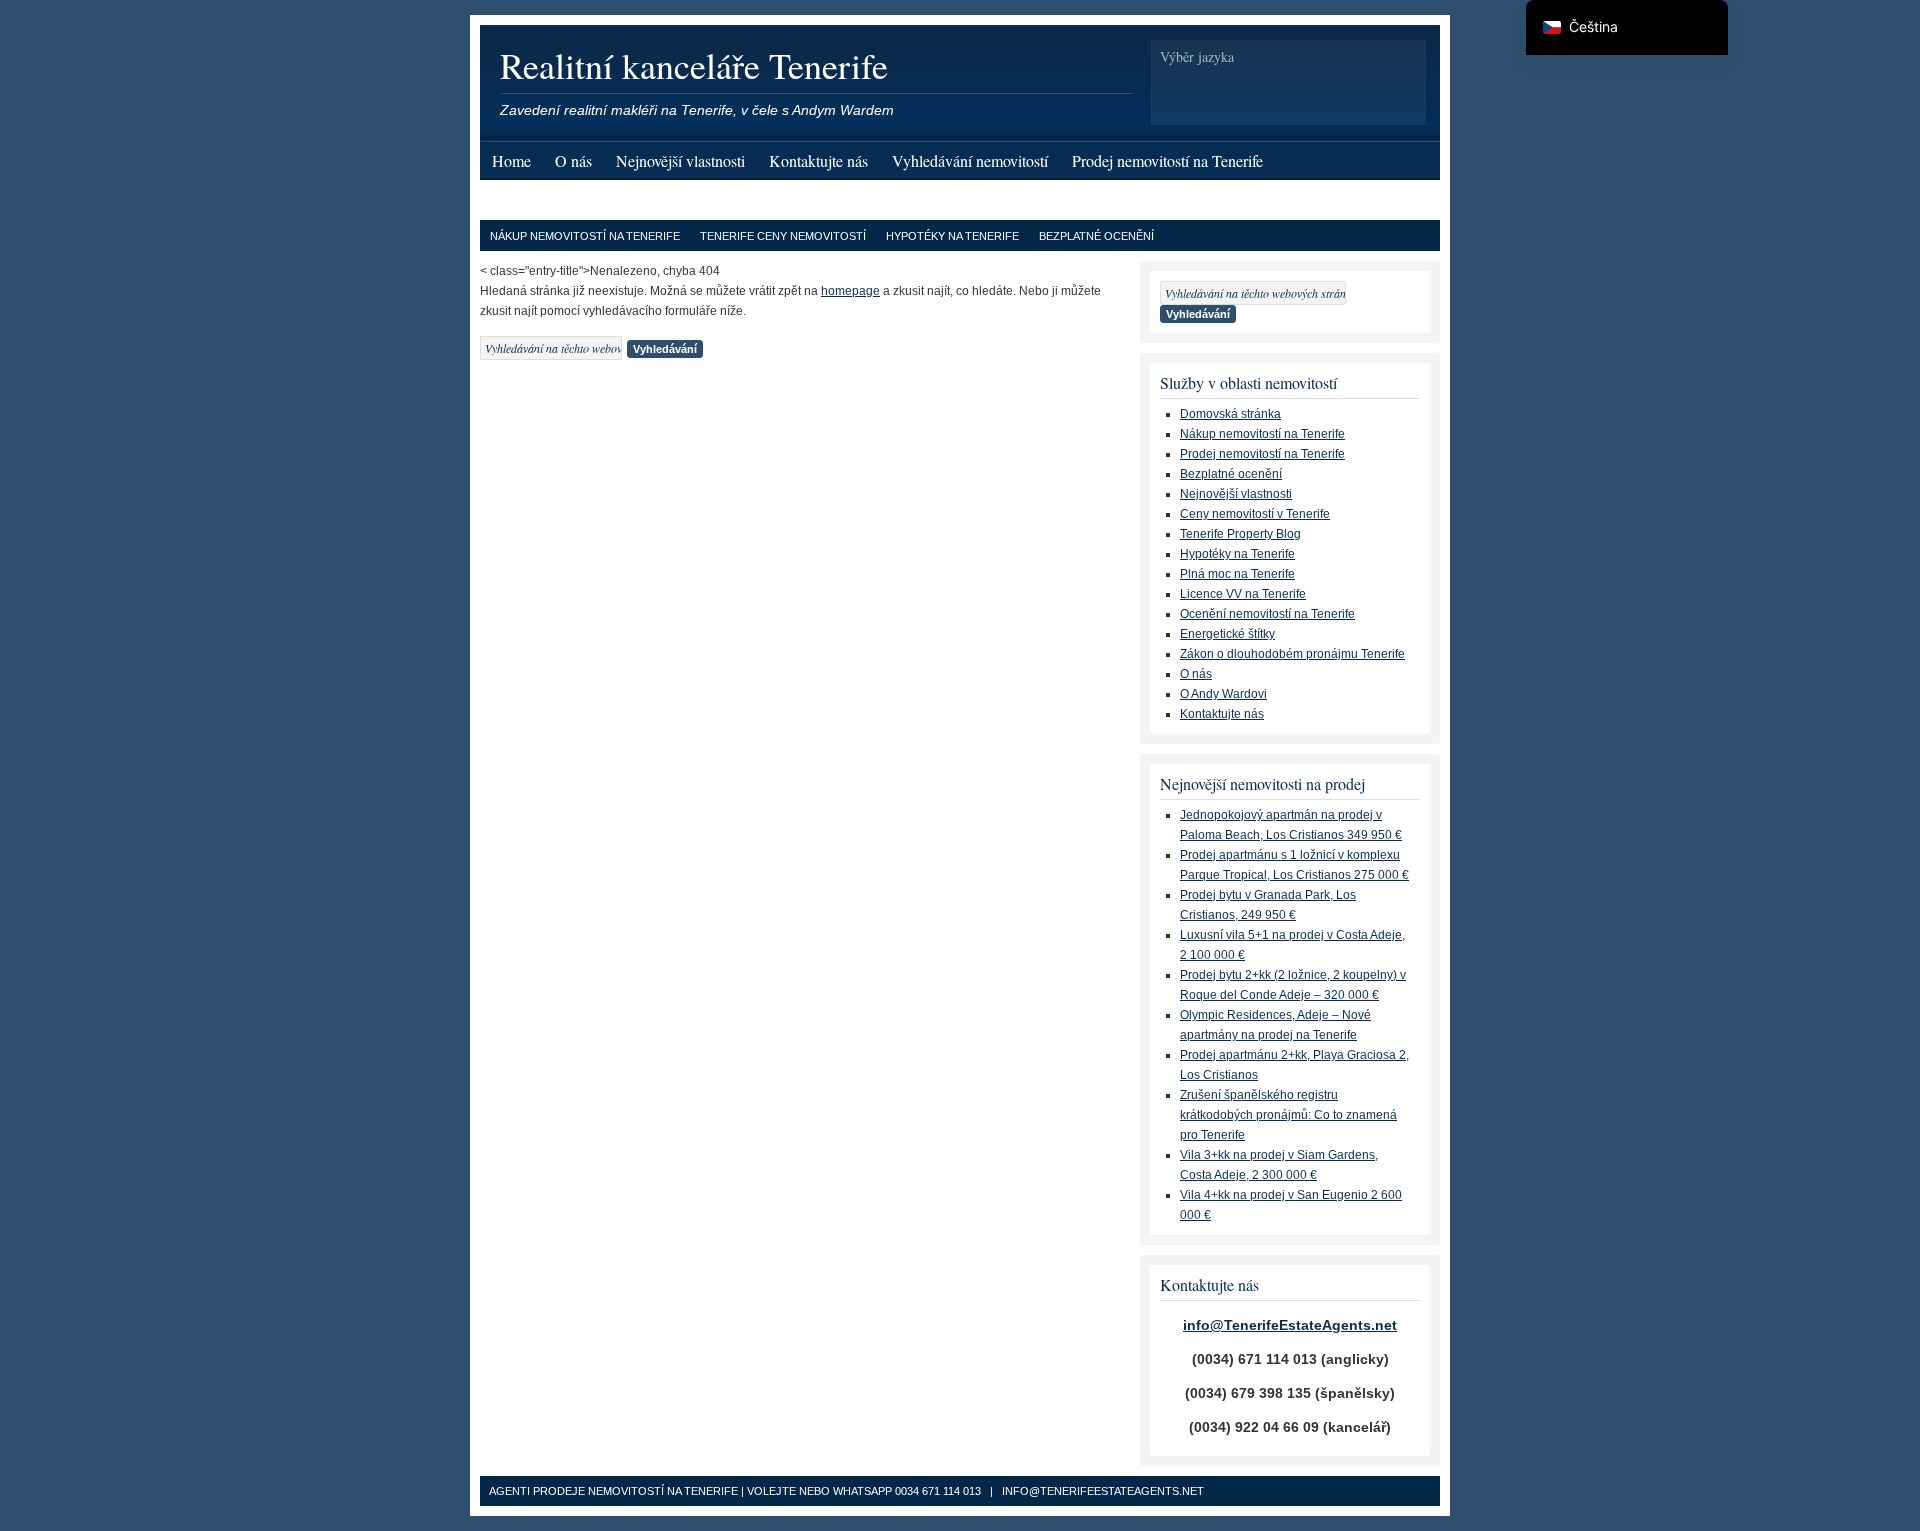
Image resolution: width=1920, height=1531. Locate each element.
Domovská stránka (1230, 414)
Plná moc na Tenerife (1237, 574)
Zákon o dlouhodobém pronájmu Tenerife (1292, 654)
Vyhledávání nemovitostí (970, 160)
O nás (573, 160)
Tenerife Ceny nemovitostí (783, 236)
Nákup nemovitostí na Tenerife (585, 236)
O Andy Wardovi (1223, 694)
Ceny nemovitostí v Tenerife (1255, 514)
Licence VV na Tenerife (1243, 594)
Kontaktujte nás (818, 160)
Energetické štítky (1227, 634)
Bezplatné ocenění (1096, 236)
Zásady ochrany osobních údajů (592, 200)
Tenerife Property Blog (1240, 534)
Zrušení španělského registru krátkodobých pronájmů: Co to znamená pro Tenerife (1288, 1115)
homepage (850, 291)
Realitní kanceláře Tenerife (694, 65)
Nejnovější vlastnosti (680, 160)
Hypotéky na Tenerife (952, 236)
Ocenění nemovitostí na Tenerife (1267, 614)
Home (511, 160)
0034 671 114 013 (938, 1491)
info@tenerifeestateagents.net (1103, 1491)
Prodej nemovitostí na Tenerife (1167, 160)
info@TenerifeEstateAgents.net (1290, 1325)
